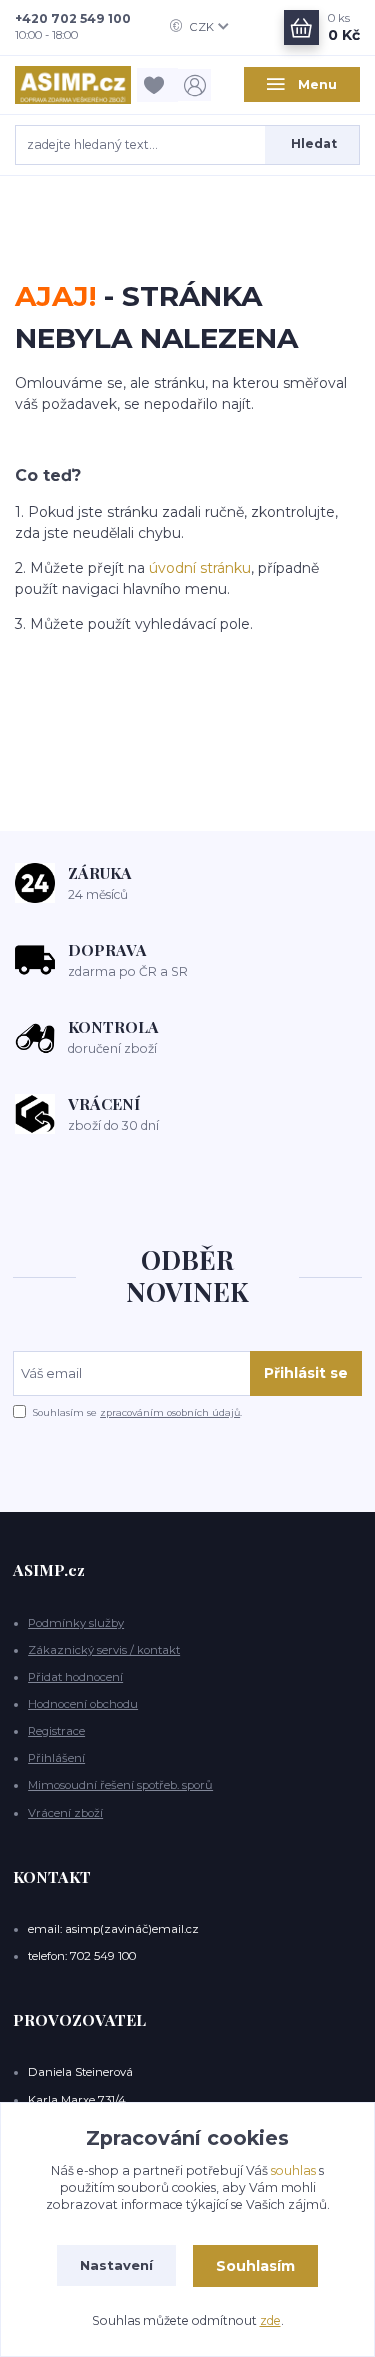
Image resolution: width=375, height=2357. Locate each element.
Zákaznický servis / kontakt (104, 1650)
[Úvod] (73, 85)
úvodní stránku (200, 568)
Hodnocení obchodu (83, 1704)
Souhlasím (255, 2266)
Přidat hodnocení (75, 1677)
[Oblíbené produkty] (158, 84)
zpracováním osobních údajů (170, 1412)
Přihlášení (56, 1758)
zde (270, 2320)
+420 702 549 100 (73, 18)
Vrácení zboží (65, 1813)
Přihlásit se (306, 1373)
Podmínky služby (76, 1623)
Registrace (56, 1731)
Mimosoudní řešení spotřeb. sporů (120, 1785)
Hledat (314, 143)
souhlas (293, 2170)
